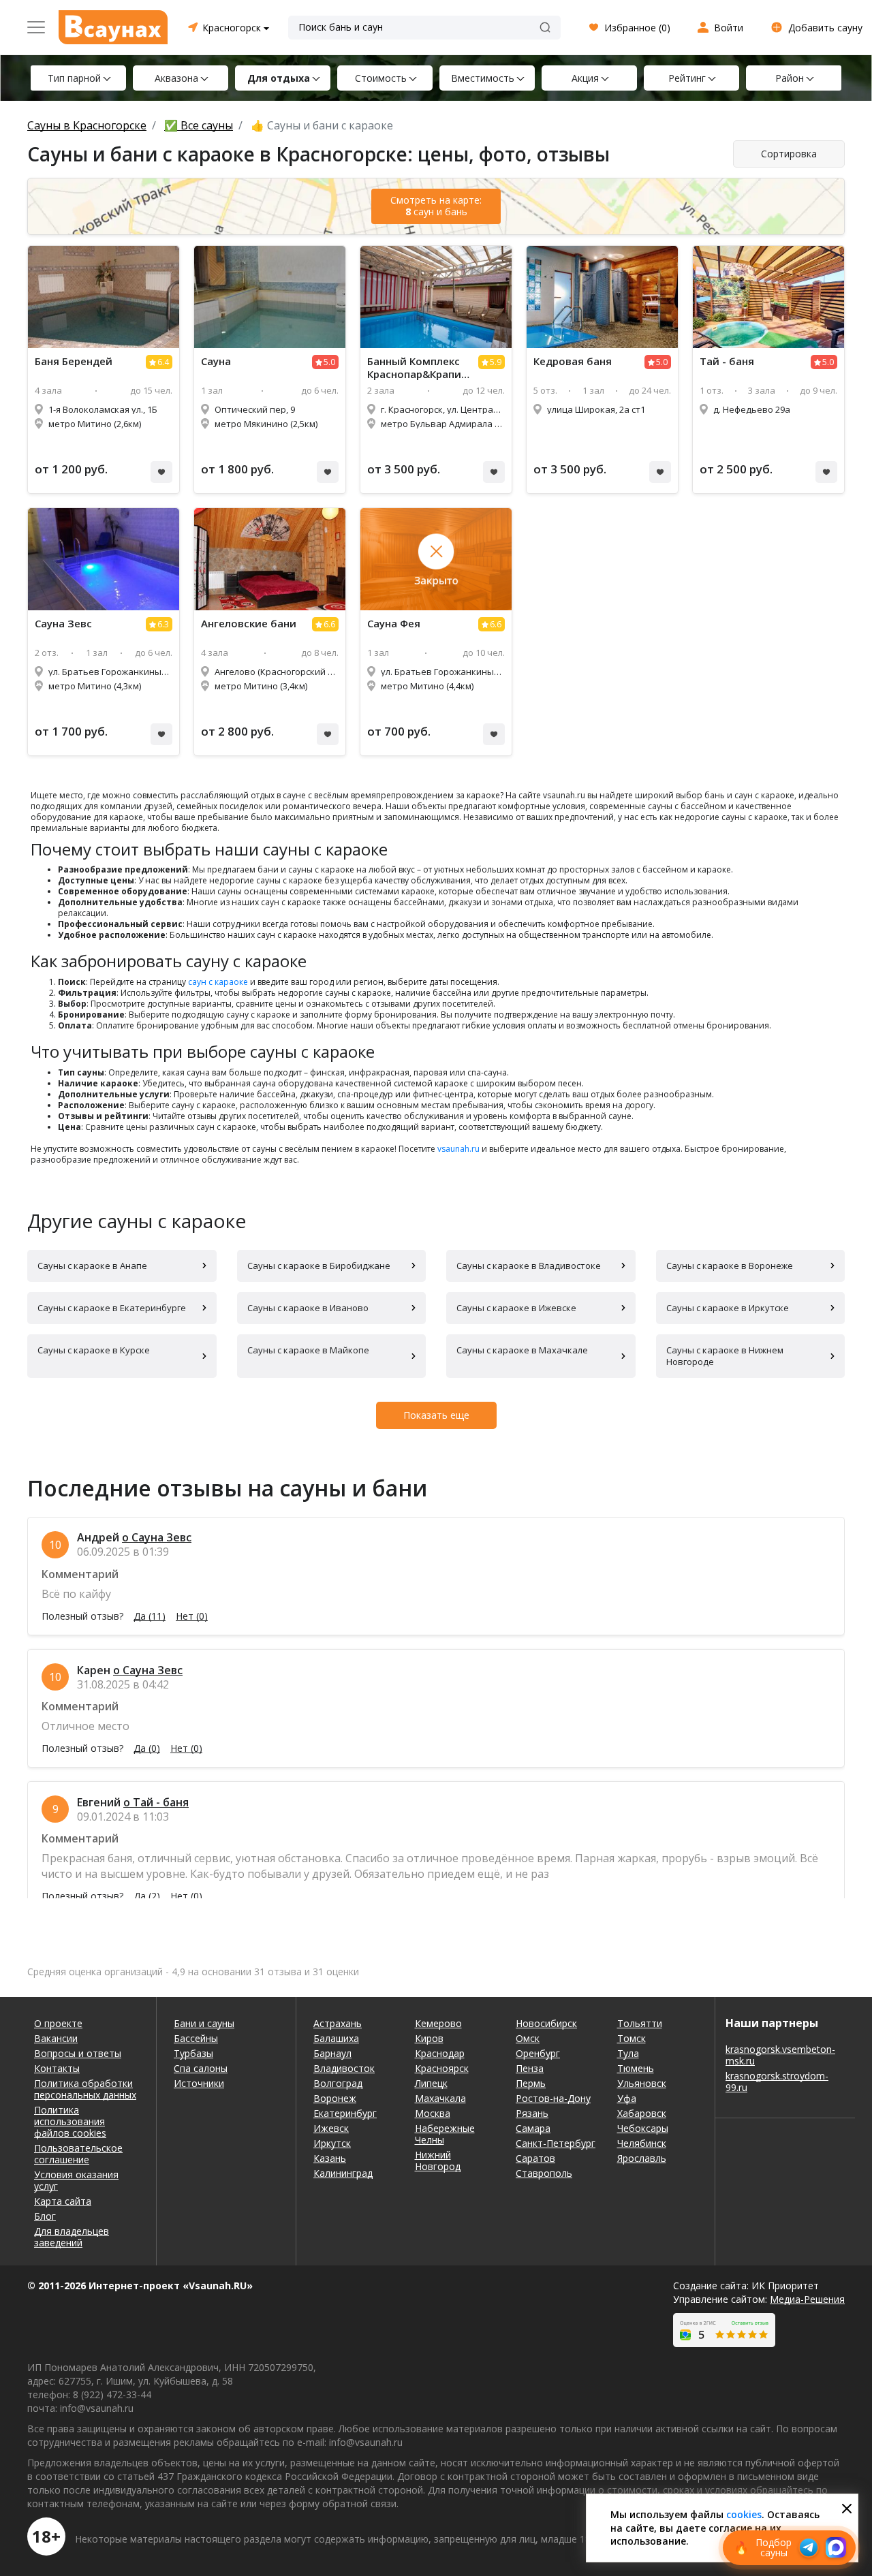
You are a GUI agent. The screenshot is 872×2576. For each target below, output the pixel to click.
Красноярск (442, 2068)
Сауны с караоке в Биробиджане (319, 1266)
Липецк (431, 2083)
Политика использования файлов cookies (70, 2121)
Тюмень (636, 2068)
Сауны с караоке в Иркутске (728, 1308)
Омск (528, 2038)
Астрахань (338, 2023)
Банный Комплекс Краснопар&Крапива (417, 368)
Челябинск (642, 2143)
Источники (199, 2083)
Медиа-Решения (807, 2299)
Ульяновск (642, 2083)
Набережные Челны (445, 2134)
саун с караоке (218, 982)
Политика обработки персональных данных (85, 2089)
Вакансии (56, 2038)
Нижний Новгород (438, 2161)
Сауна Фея (394, 624)
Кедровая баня (573, 361)
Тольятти (640, 2023)
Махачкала (440, 2098)
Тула (628, 2053)
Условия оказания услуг (76, 2180)
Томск (632, 2038)
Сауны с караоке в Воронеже (730, 1266)
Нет (192, 1616)
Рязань (532, 2113)
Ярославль (642, 2158)
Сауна (216, 361)
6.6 (329, 624)
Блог (45, 2216)
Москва (433, 2113)
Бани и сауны (204, 2023)
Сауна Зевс (63, 624)
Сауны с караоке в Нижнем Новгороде (725, 1356)
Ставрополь (544, 2173)
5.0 (329, 362)
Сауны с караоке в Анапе (92, 1266)
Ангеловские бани (249, 624)
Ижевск (331, 2128)
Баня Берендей (74, 361)
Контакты (57, 2068)
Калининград (343, 2173)
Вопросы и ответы (78, 2053)
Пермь (531, 2083)
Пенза (530, 2068)
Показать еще (436, 1415)
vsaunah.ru (458, 1149)
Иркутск (332, 2143)
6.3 (163, 624)
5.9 (496, 362)
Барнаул (332, 2053)
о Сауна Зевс (157, 1537)
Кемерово (438, 2023)
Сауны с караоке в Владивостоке (529, 1266)
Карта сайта (63, 2201)
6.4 (163, 362)
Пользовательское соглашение (78, 2154)
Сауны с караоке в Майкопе (308, 1350)
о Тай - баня (156, 1802)
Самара (533, 2128)
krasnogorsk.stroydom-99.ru (777, 2082)
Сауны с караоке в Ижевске (516, 1308)
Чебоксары (643, 2128)
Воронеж (335, 2098)
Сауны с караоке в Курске (94, 1350)
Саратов (535, 2158)
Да (150, 1616)
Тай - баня (727, 361)
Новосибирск (546, 2023)
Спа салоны (201, 2068)
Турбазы (193, 2053)
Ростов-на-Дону (553, 2098)
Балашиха (336, 2038)
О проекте (58, 2023)
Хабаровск (642, 2113)
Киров (429, 2038)
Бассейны (196, 2038)
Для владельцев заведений (72, 2237)
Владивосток (344, 2068)
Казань (330, 2158)
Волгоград (338, 2083)
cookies (744, 2514)
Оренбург (538, 2053)
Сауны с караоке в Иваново (308, 1308)
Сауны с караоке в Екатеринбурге (112, 1308)
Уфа (627, 2098)
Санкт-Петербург (556, 2143)
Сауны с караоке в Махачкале (522, 1350)
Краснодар (440, 2053)
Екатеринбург (345, 2113)
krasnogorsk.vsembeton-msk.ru (780, 2055)
